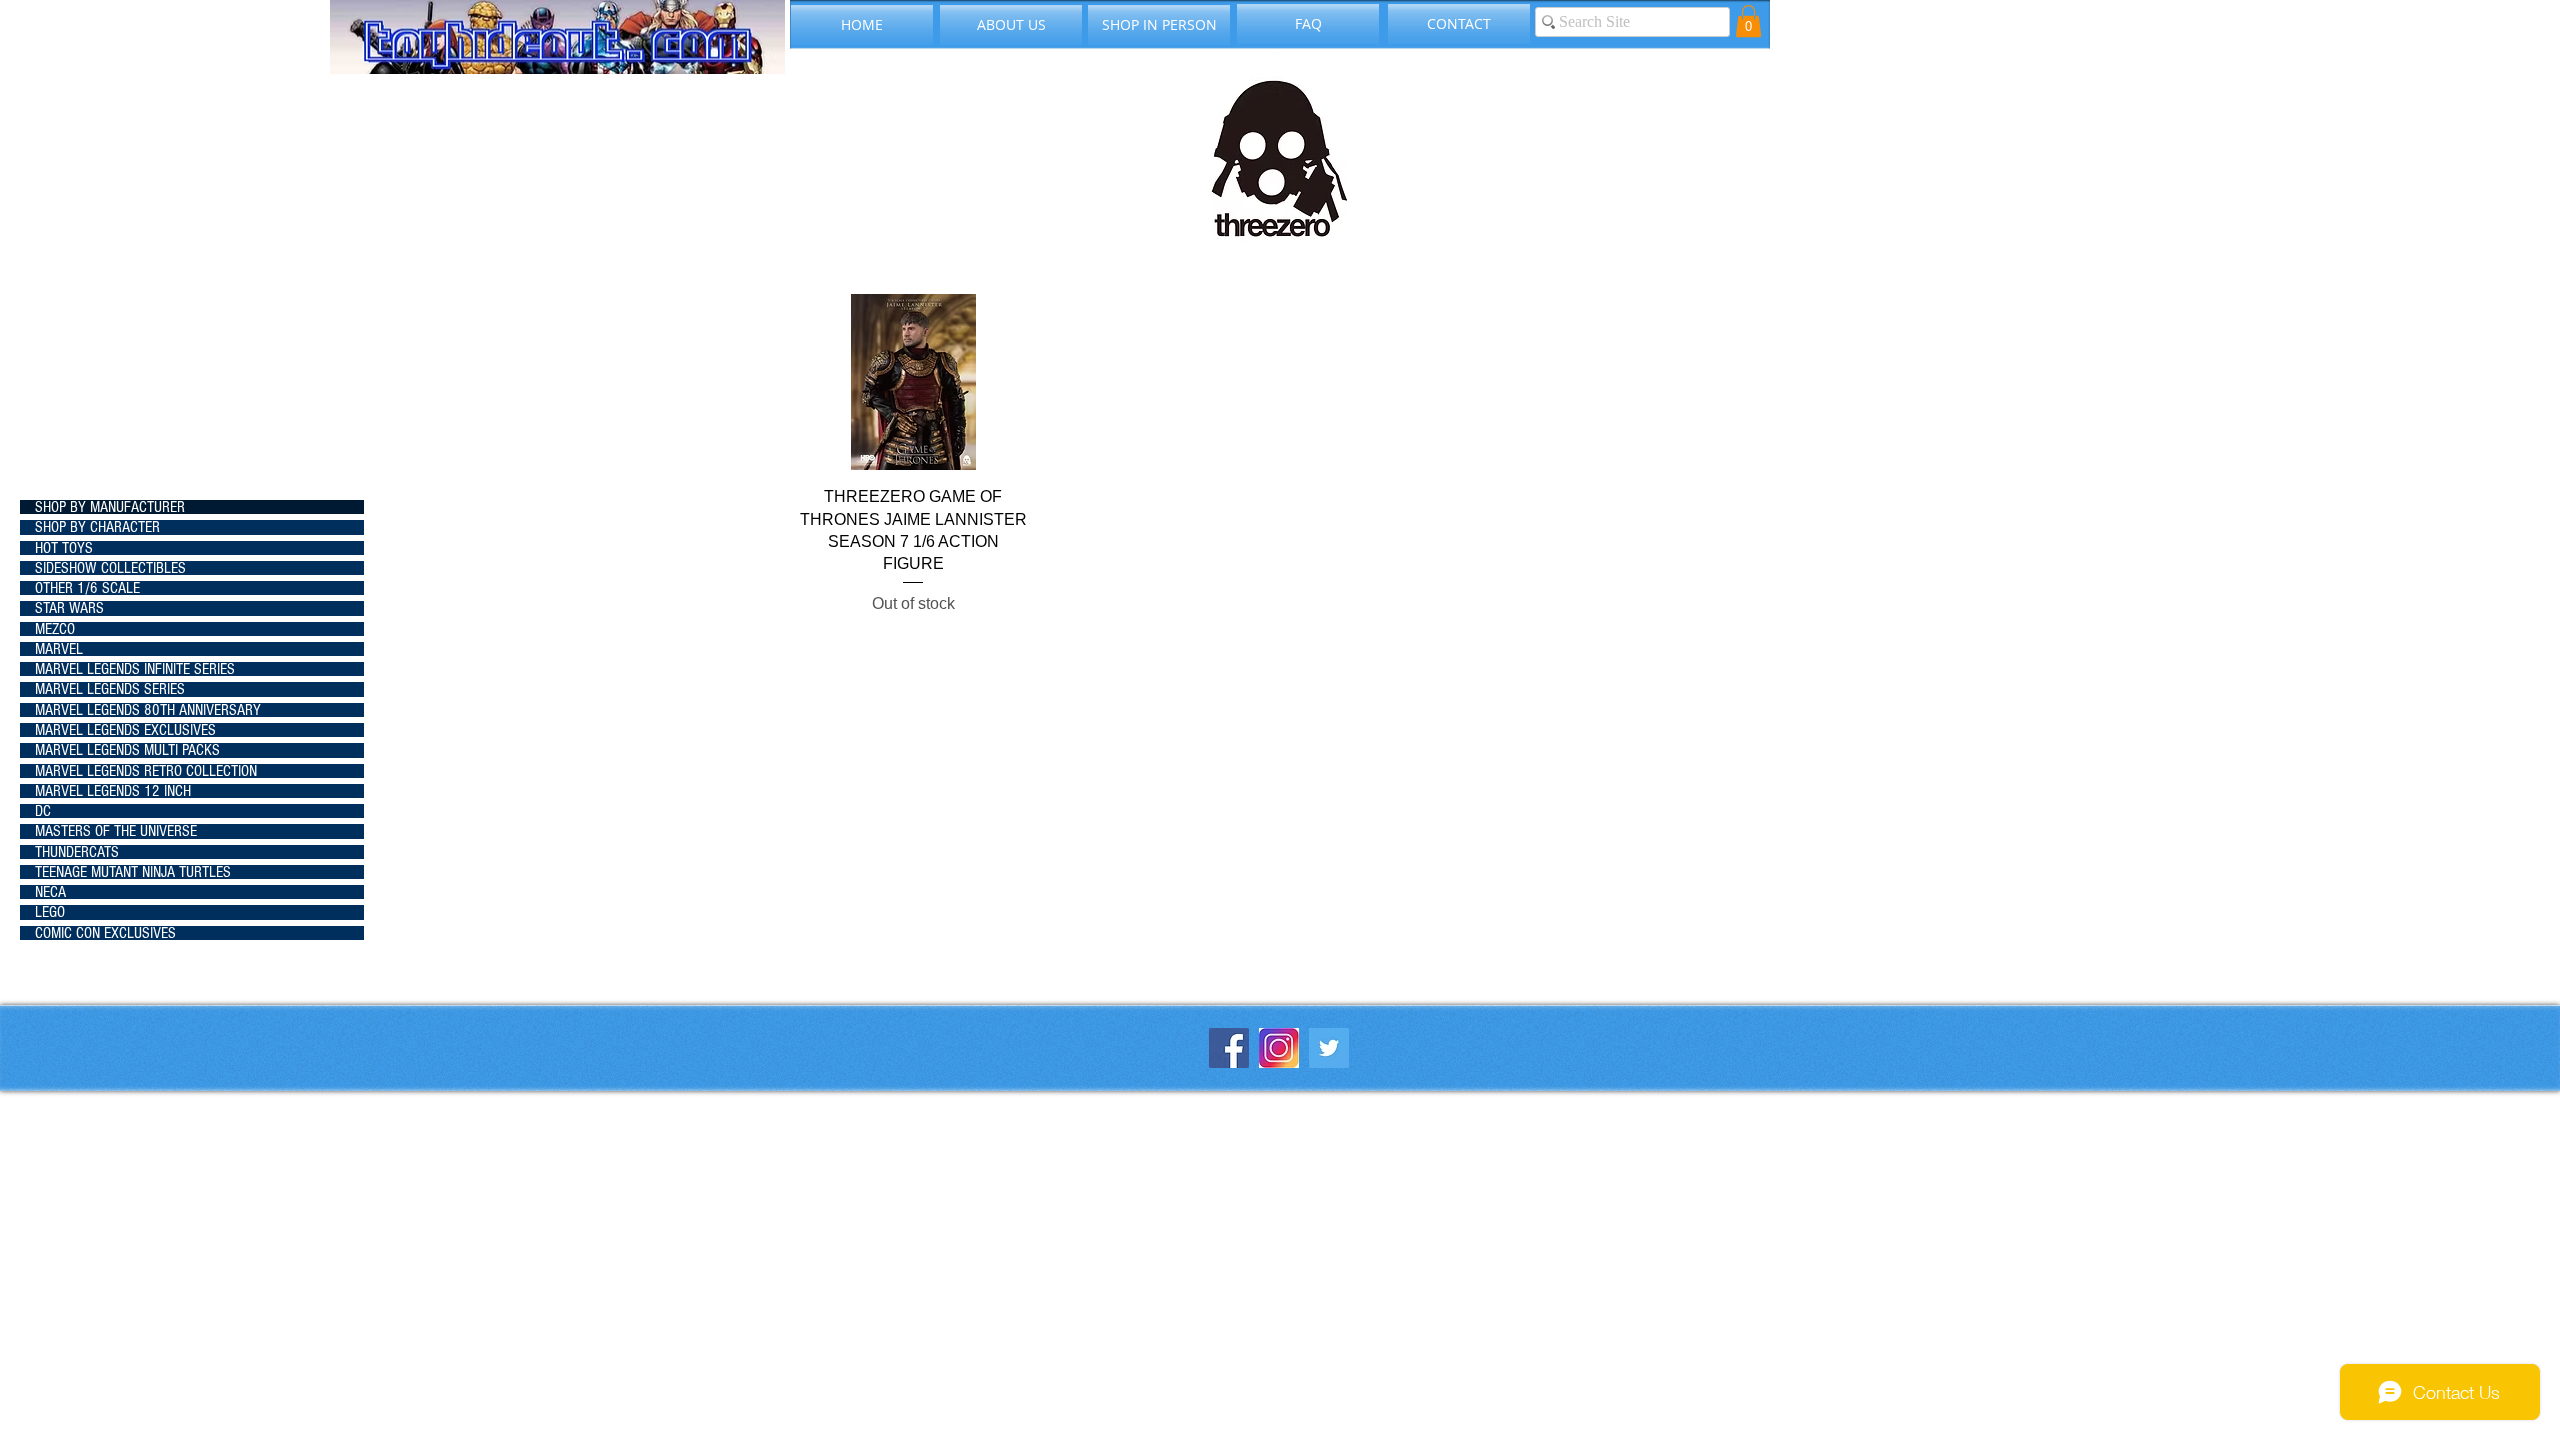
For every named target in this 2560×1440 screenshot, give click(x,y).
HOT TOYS (64, 548)
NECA (50, 892)
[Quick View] (913, 382)
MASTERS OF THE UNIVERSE (116, 831)
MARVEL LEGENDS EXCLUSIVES (125, 730)
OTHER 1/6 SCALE (87, 588)
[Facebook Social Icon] (1229, 1048)
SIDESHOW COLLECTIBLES (110, 568)
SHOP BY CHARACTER (97, 527)
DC (43, 811)
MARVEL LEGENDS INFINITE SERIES (135, 669)
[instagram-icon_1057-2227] (1279, 1048)
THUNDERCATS (77, 852)
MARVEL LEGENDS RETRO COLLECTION (146, 771)
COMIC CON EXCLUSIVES (105, 933)
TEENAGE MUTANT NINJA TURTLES (133, 872)
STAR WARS (69, 608)
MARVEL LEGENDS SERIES (110, 689)
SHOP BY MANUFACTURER (110, 507)
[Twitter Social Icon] (1329, 1048)
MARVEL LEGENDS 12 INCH (113, 791)
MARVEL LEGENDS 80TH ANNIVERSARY (148, 710)
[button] (1748, 21)
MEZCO (55, 629)
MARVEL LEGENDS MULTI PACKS (127, 750)
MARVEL (59, 649)
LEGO (50, 912)
